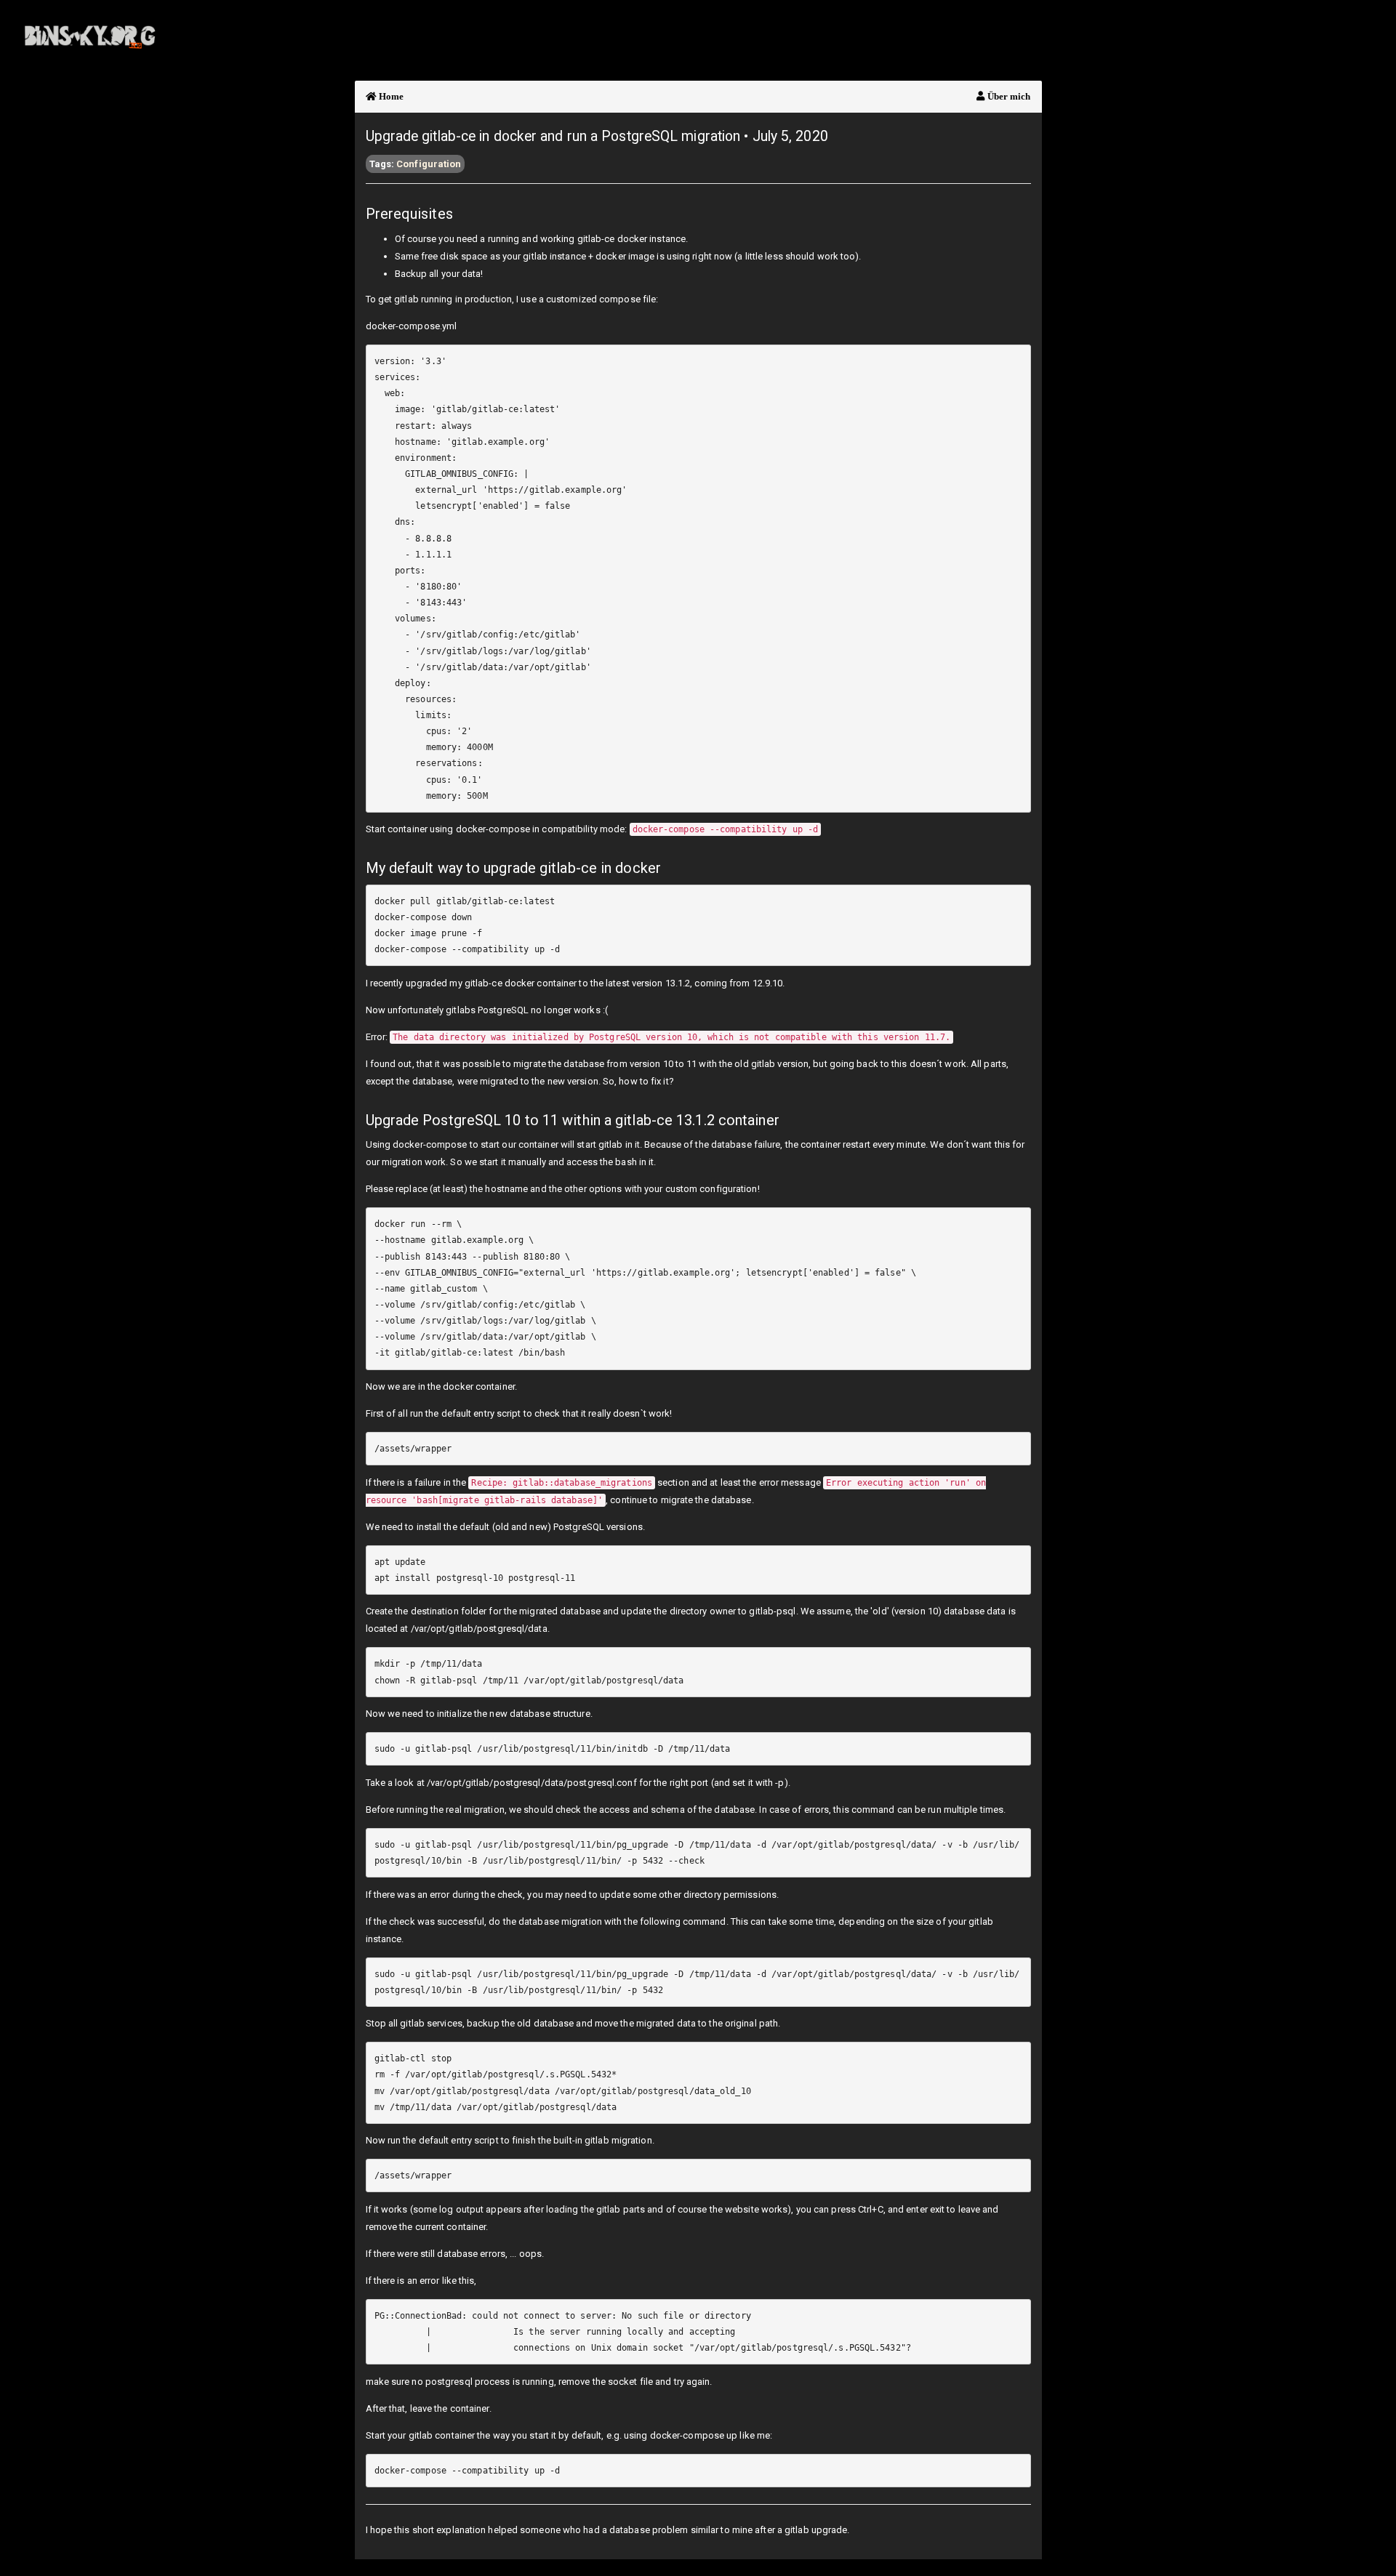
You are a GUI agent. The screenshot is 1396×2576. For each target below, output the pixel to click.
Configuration (429, 164)
